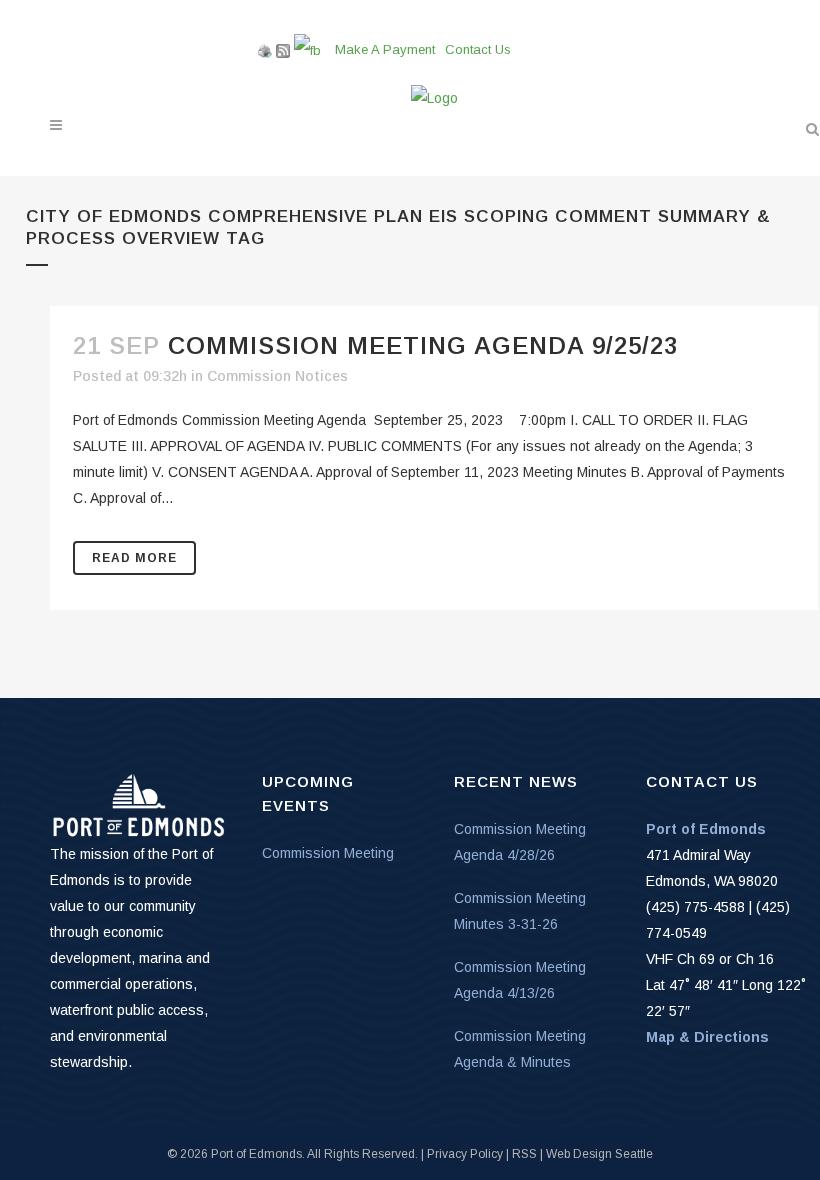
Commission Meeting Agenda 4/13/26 (520, 980)
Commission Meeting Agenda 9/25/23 (423, 345)
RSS (524, 1154)
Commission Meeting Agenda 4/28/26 (520, 842)
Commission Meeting (328, 853)
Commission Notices (277, 376)
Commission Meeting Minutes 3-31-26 (520, 911)
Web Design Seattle (599, 1154)
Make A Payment (385, 49)
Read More (134, 558)
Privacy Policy (465, 1154)
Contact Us (478, 49)
